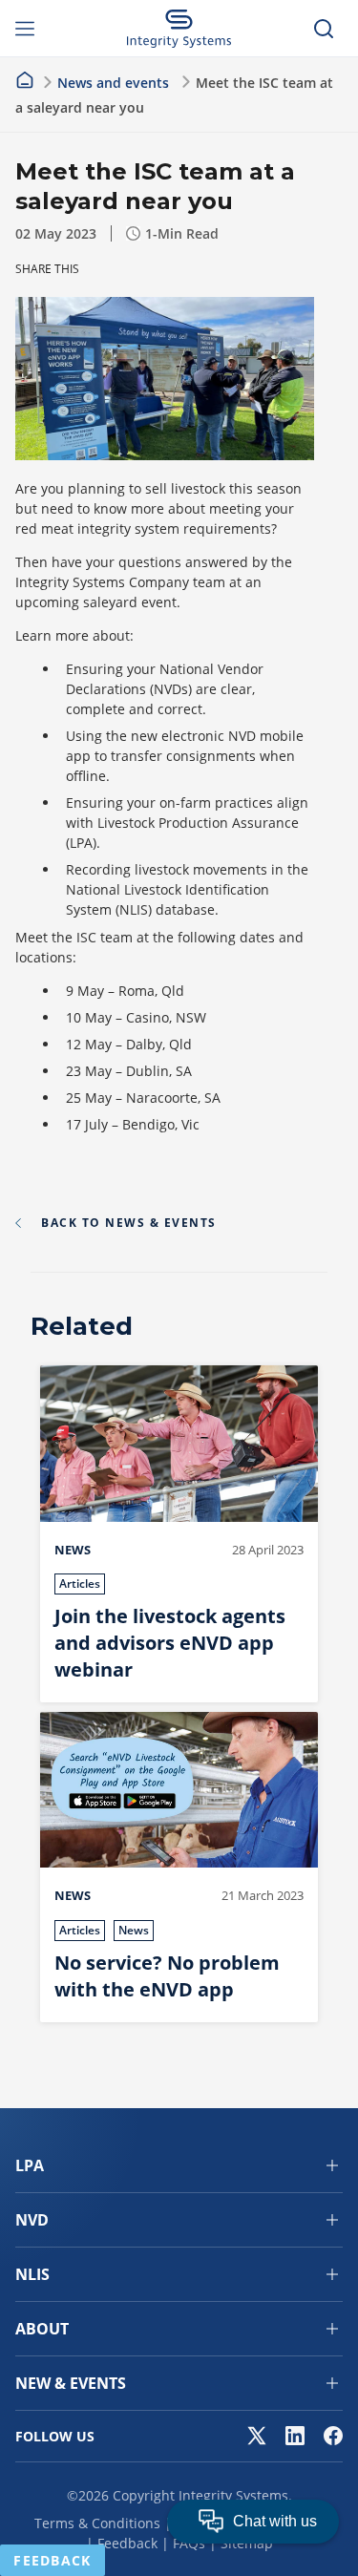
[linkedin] (295, 2436)
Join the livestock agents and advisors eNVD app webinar (170, 1643)
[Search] (324, 29)
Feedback (127, 2543)
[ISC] (179, 29)
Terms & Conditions (97, 2523)
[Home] (25, 80)
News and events (113, 83)
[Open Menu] (34, 29)
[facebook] (333, 2436)
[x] (257, 2436)
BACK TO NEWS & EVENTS (129, 1223)
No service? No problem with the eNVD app (167, 1976)
